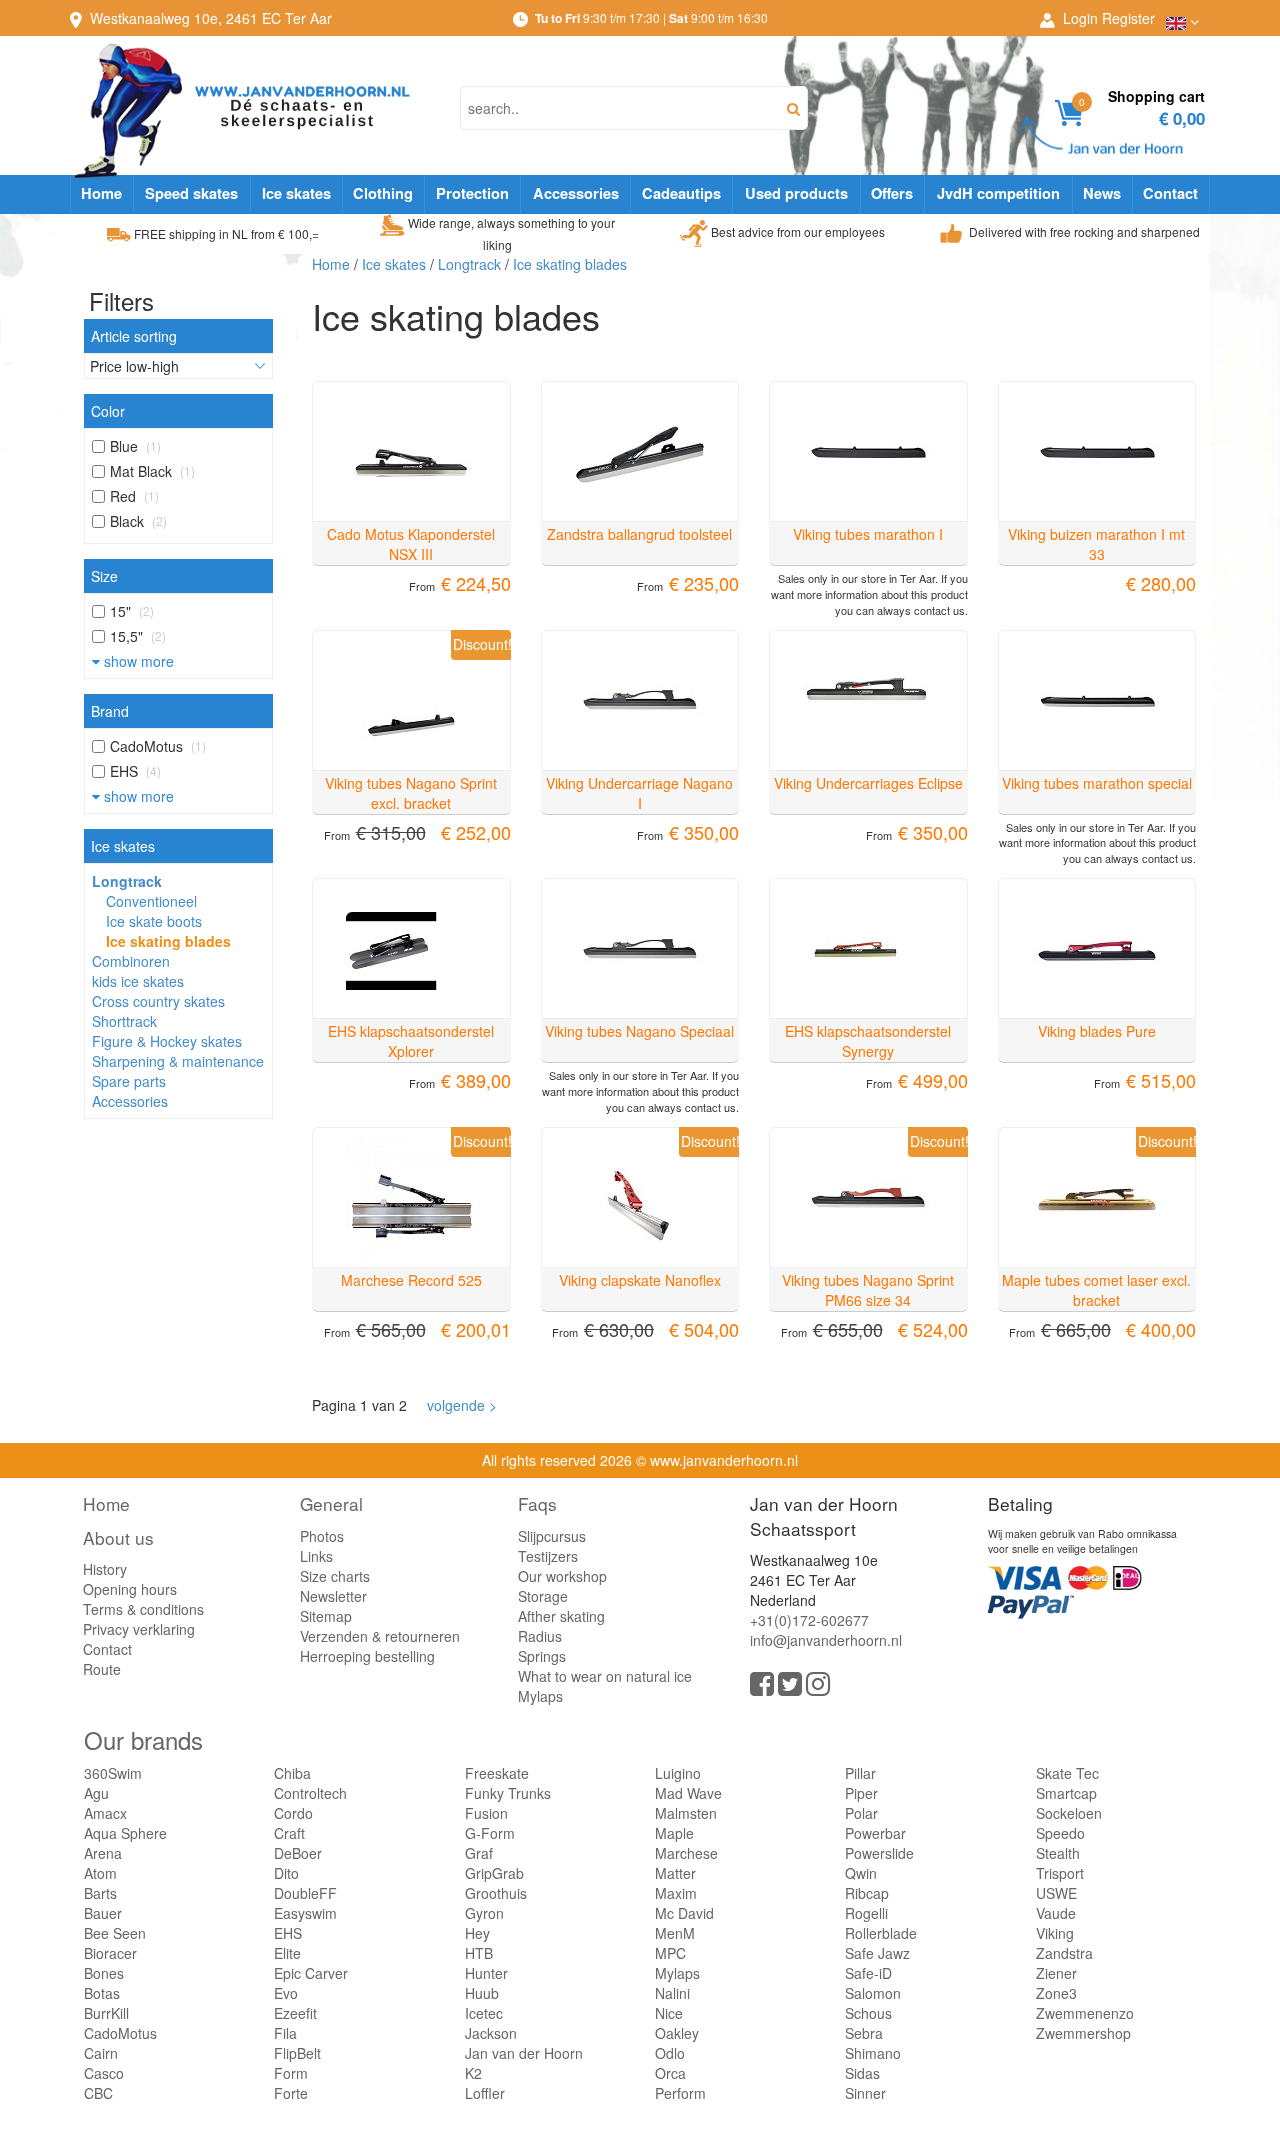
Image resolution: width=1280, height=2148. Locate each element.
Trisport (1060, 1873)
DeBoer (298, 1853)
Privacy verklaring (139, 1629)
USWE (1056, 1893)
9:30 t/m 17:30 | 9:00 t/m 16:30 (651, 17)
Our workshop (562, 1576)
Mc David (684, 1913)
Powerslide (879, 1853)
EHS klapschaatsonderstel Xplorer (411, 1041)
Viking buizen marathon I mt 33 (1096, 544)
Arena (103, 1853)
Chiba (292, 1773)
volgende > (458, 1405)
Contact (1170, 193)
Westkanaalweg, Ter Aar (211, 18)
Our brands (143, 1739)
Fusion (486, 1813)
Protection (472, 193)
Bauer (103, 1913)
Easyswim (305, 1913)
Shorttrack (124, 1021)
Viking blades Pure (1097, 1031)
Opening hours (130, 1589)
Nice (669, 2013)
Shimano (873, 2053)
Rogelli (866, 1913)
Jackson (491, 2033)
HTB (479, 1953)
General (331, 1503)
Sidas (862, 2073)
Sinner (865, 2093)
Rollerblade (881, 1933)
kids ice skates (138, 981)
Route (102, 1669)
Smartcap (1066, 1793)
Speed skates (191, 193)
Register (1128, 18)
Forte (291, 2093)
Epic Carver (311, 1973)
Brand (110, 711)
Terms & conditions (143, 1609)
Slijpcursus (552, 1536)
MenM (675, 1933)
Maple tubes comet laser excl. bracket (1096, 1290)
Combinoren (131, 961)
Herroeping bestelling (367, 1656)
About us (118, 1537)
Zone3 (1056, 1993)
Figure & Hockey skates (167, 1041)
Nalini (672, 1993)
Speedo (1060, 1833)
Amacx (105, 1813)
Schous (868, 2013)
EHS (288, 1933)
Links (316, 1556)
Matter (675, 1873)
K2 (473, 2073)
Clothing (383, 193)
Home (101, 193)
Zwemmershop (1083, 2033)
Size (104, 576)
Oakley (677, 2033)
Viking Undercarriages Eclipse (868, 783)
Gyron (484, 1913)
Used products (796, 193)
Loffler (485, 2093)
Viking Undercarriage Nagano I (639, 793)
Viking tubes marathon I (868, 534)
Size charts (335, 1576)
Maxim (676, 1893)
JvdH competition (998, 193)
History (105, 1569)
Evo (286, 1993)
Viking (1055, 1933)
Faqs (537, 1503)
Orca (670, 2073)
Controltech (310, 1793)
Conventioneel (151, 901)
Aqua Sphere (125, 1833)
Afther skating (561, 1616)
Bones (104, 1973)
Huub (482, 1993)
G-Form (490, 1833)
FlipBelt (297, 2053)
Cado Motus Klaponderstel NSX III (411, 544)
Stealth (1058, 1853)
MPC (670, 1953)
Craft (289, 1833)
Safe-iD (868, 1973)
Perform (680, 2093)
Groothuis (496, 1893)
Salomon (873, 1993)
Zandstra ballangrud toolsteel (639, 534)
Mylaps (540, 1696)
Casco (104, 2073)
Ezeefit (295, 2013)
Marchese (686, 1853)
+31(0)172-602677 (809, 1620)
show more (137, 661)
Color (108, 411)
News (1102, 193)
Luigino (678, 1773)
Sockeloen (1069, 1813)
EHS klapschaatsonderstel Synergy (868, 1041)
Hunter (486, 1973)
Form (291, 2073)
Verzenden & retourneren (380, 1636)
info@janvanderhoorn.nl (826, 1640)
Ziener (1056, 1973)
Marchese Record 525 (411, 1280)
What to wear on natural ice (605, 1676)
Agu (96, 1793)
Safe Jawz (877, 1953)
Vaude (1056, 1913)
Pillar (860, 1773)
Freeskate (497, 1773)
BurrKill (106, 2013)
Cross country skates (158, 1001)
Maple (674, 1833)
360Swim (113, 1773)
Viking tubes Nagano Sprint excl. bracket (411, 793)
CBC (98, 2093)
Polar (861, 1813)
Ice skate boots (154, 921)
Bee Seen (115, 1933)
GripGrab (494, 1873)
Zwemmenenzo (1085, 2013)
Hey (477, 1933)
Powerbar (875, 1833)
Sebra (864, 2033)
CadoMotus (120, 2033)
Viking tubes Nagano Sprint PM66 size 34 (868, 1290)
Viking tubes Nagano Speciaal (639, 1031)
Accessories (576, 193)
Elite (287, 1953)
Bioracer (110, 1953)
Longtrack (127, 881)
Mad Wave (688, 1793)
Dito (286, 1873)
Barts (100, 1893)
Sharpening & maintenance (178, 1061)
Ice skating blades (168, 941)
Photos (322, 1536)
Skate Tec (1067, 1773)
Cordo (293, 1813)
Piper (861, 1793)
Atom (100, 1873)
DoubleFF (305, 1893)
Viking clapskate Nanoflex (640, 1280)
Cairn (101, 2053)
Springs (542, 1656)
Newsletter (333, 1596)
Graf (479, 1853)
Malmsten (686, 1813)
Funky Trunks (508, 1793)
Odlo (670, 2053)
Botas (102, 1993)
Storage (543, 1596)
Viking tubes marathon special (1097, 783)
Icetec (484, 2013)
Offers (892, 193)
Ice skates (296, 193)
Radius (540, 1636)
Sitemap (326, 1616)
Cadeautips (681, 193)
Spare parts (129, 1081)
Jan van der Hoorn (524, 2053)
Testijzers (548, 1556)
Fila (285, 2033)
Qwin (861, 1873)
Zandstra (1064, 1953)
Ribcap (867, 1893)
